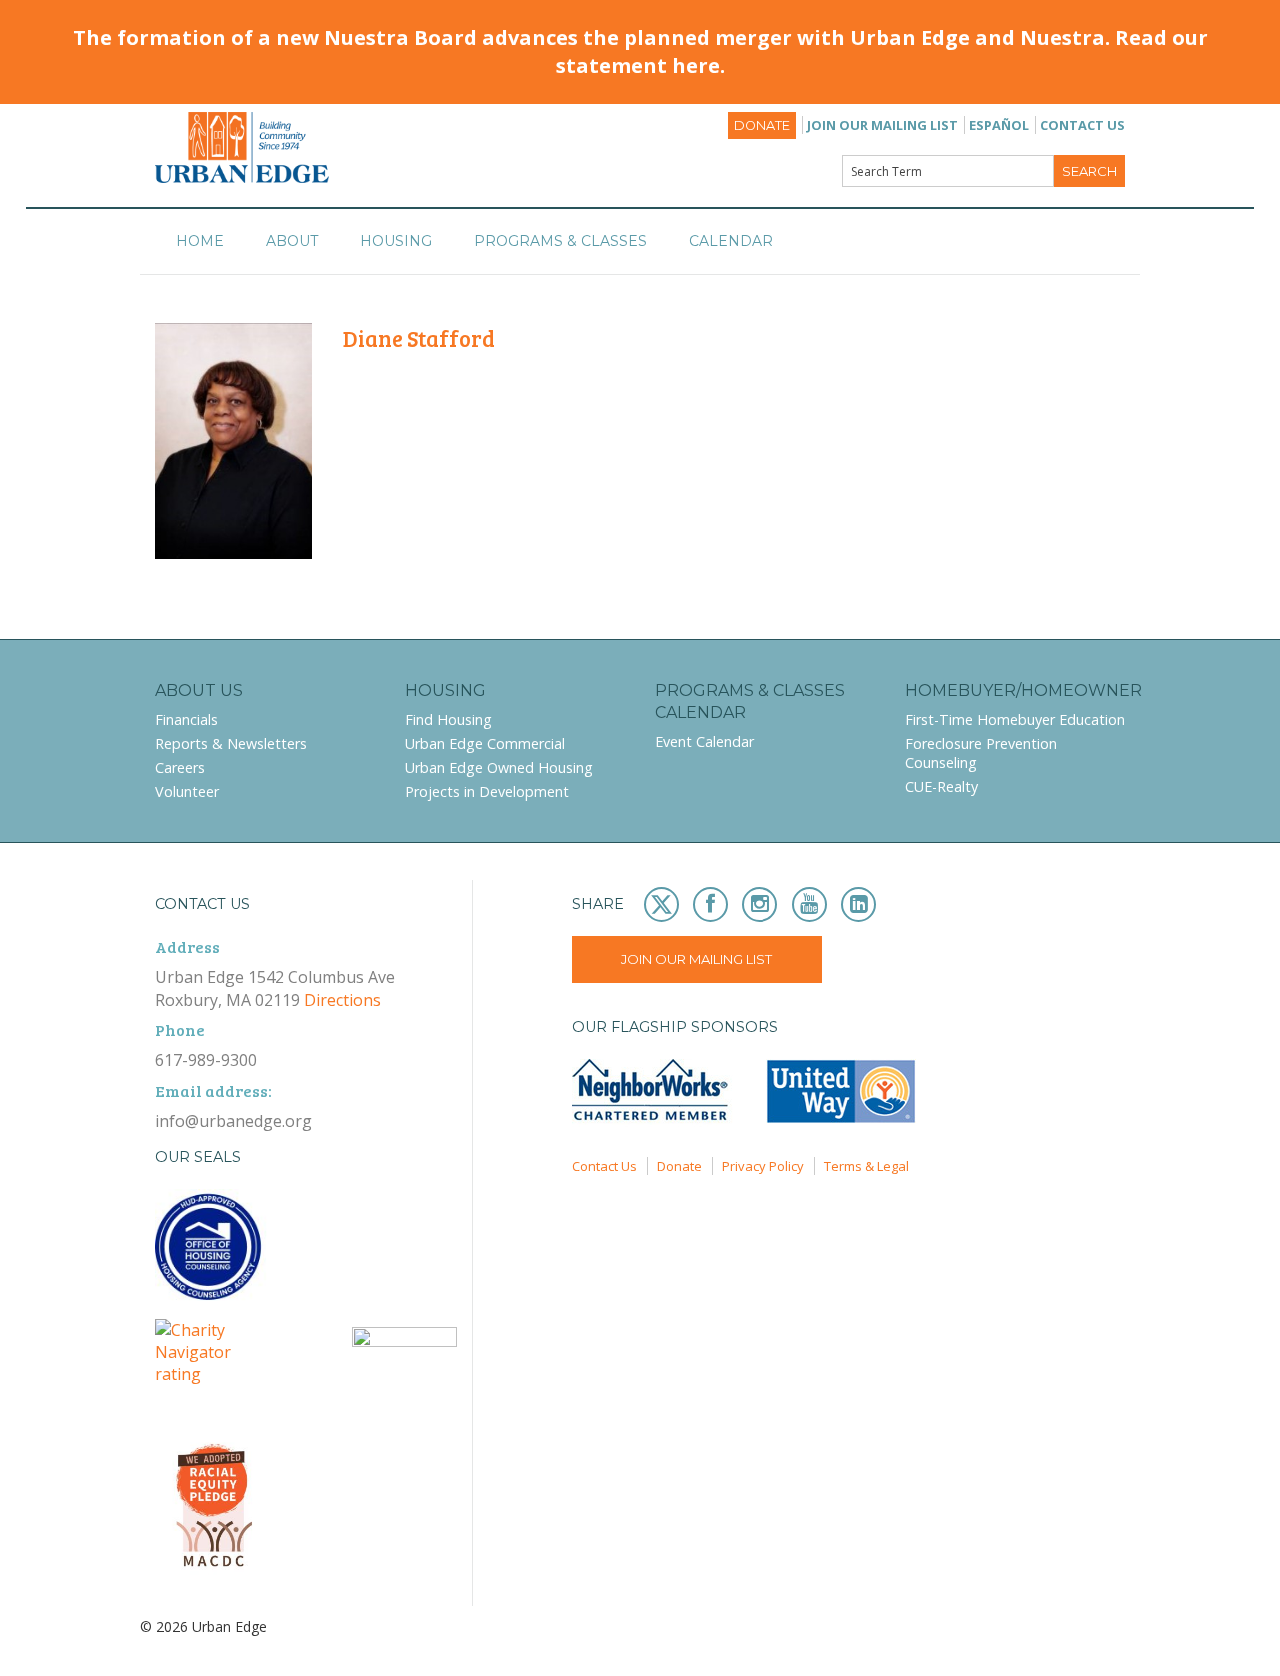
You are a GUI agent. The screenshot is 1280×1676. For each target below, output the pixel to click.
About (292, 241)
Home (200, 241)
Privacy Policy (763, 1166)
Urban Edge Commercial (485, 743)
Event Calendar (704, 741)
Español (999, 125)
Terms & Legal (866, 1166)
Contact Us (1082, 125)
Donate (762, 125)
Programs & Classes (560, 241)
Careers (180, 767)
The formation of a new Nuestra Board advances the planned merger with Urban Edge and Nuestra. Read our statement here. (640, 51)
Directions (342, 1000)
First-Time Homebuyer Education (1015, 719)
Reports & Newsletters (231, 743)
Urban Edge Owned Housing (499, 767)
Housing (396, 241)
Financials (186, 719)
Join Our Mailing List (882, 125)
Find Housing (448, 719)
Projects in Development (487, 791)
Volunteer (187, 791)
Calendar (731, 241)
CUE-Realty (941, 786)
